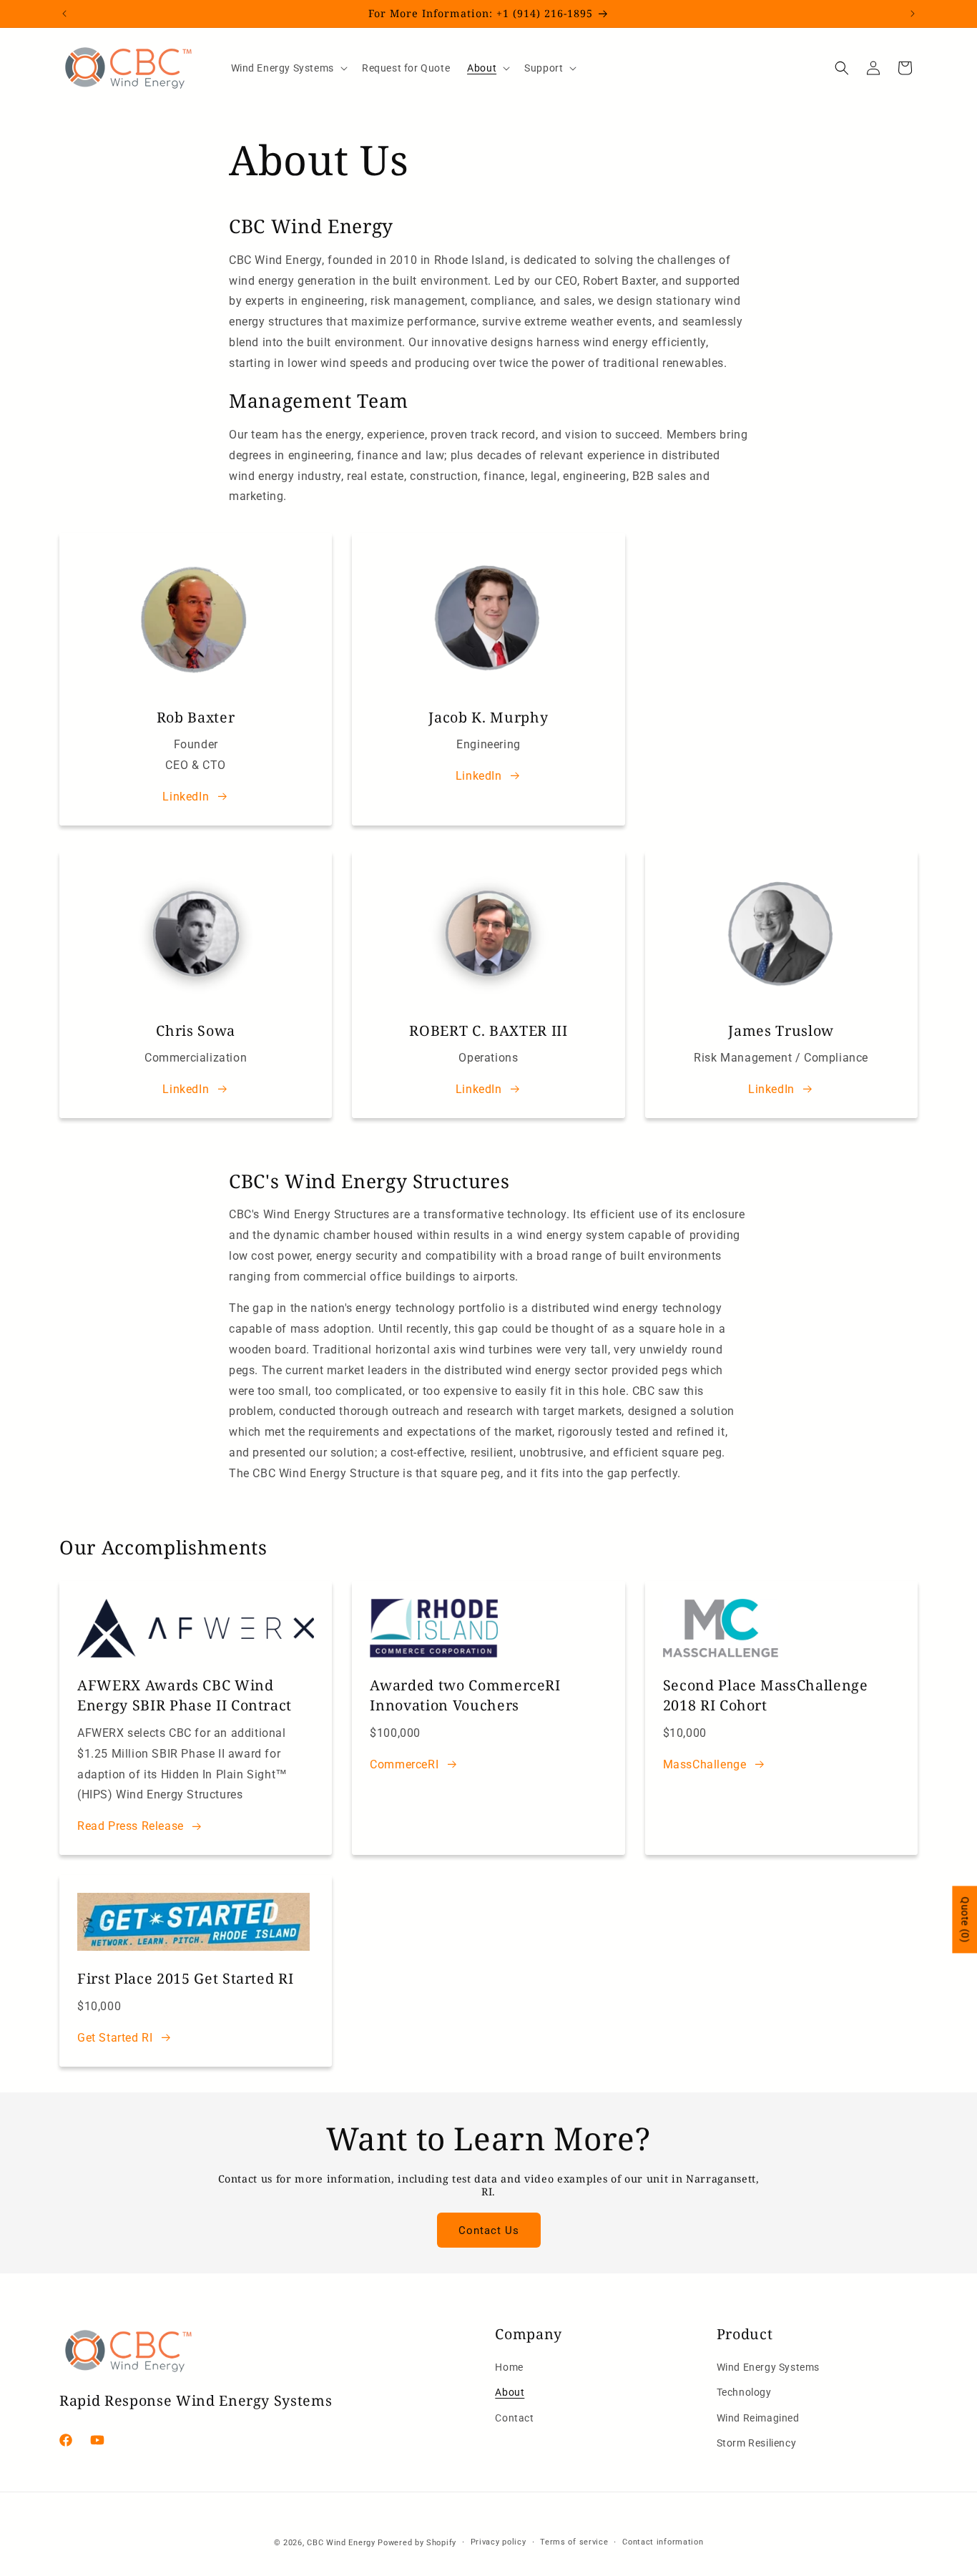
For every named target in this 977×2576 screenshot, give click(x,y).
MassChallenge (705, 1764)
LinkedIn (186, 797)
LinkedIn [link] (479, 776)
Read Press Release (131, 1826)
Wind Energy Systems (768, 2368)
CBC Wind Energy (341, 2543)
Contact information (663, 2542)
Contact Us (489, 2230)
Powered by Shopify (417, 2543)
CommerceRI (404, 1764)
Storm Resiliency (757, 2443)
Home (509, 2368)
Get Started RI (115, 2038)
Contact (514, 2418)
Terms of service (574, 2542)
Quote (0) (965, 1919)
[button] (288, 68)
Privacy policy (499, 2542)
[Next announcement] (913, 14)
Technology (744, 2393)
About (510, 2393)
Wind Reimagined (758, 2418)
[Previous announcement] (64, 14)
